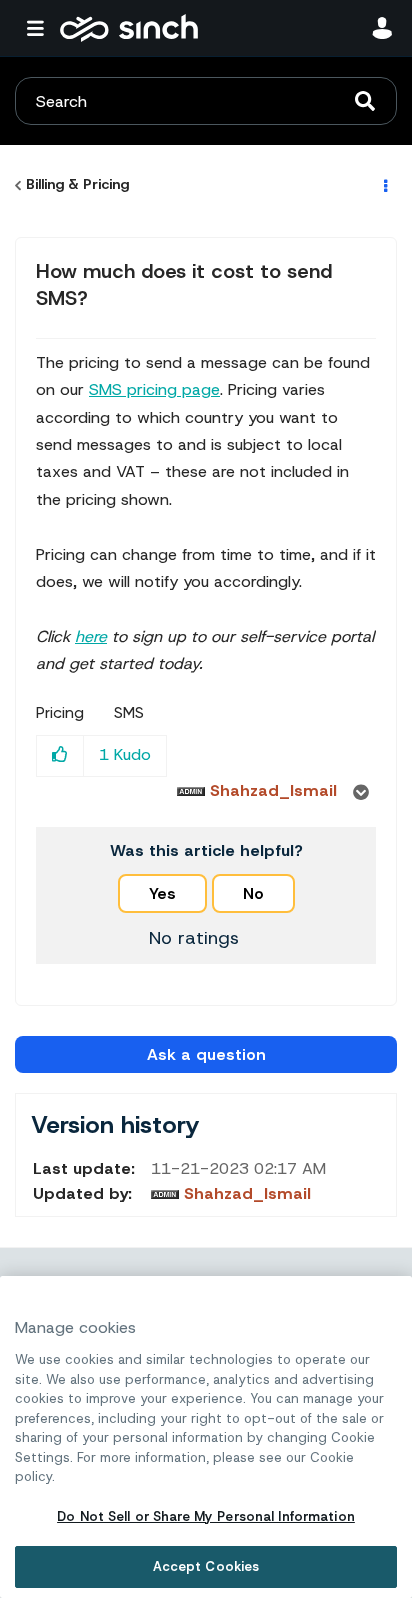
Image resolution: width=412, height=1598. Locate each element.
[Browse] (40, 28)
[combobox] (206, 101)
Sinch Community (129, 28)
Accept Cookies (206, 1566)
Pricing (60, 713)
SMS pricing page (154, 389)
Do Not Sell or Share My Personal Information (206, 1516)
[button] (60, 755)
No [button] (253, 893)
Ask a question (206, 1054)
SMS (129, 713)
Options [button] (384, 185)
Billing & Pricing (77, 184)
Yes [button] (162, 893)
